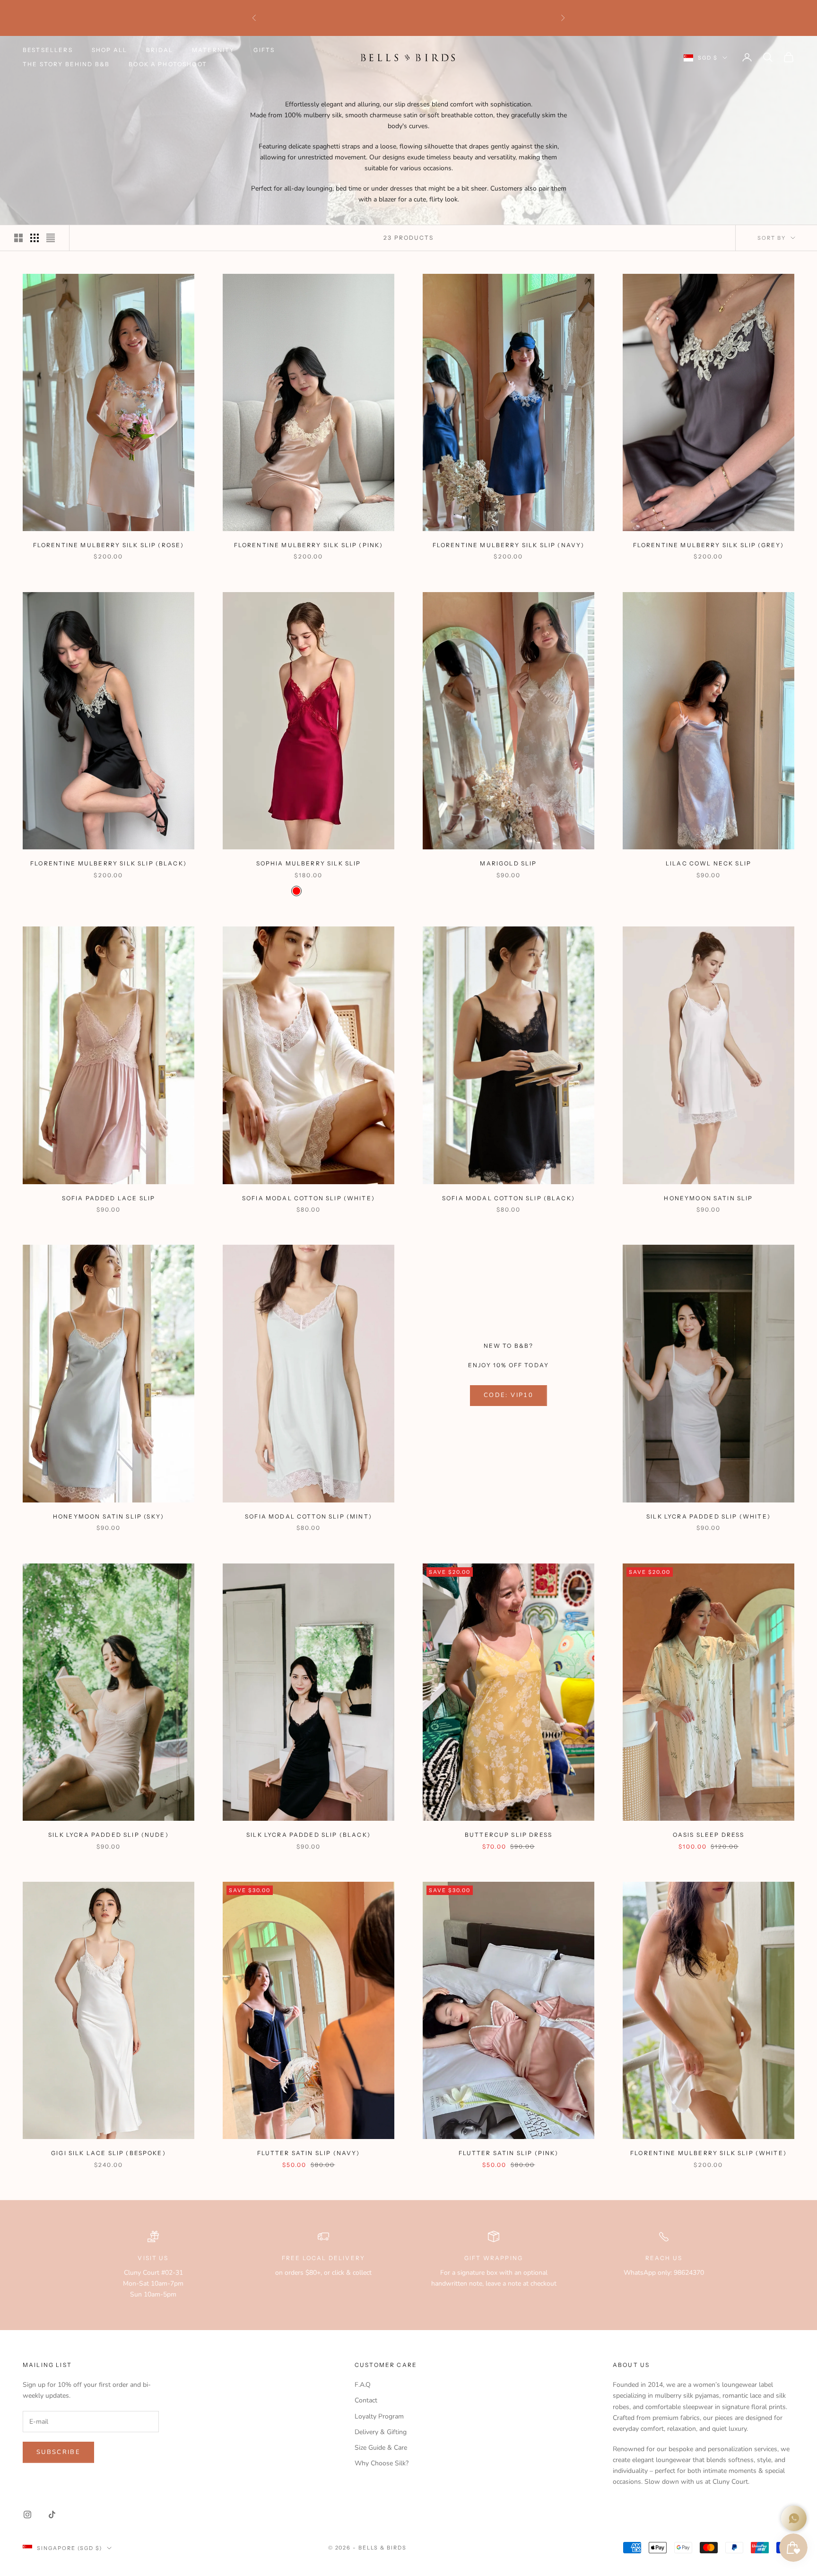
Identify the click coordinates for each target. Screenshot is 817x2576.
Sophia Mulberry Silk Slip (309, 863)
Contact (366, 2400)
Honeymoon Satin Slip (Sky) (109, 1516)
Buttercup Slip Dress (508, 1835)
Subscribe (58, 2452)
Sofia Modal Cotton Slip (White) (309, 1198)
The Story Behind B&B (66, 64)
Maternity (213, 50)
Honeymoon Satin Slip (708, 1198)
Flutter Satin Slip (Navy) (309, 2153)
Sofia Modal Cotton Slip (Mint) (309, 1516)
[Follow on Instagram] (27, 2515)
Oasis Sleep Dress (709, 1835)
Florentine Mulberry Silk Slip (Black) (109, 863)
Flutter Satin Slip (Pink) (509, 2153)
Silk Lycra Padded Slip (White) (708, 1516)
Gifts (264, 50)
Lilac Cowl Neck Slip (708, 863)
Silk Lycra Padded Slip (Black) (309, 1835)
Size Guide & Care (381, 2448)
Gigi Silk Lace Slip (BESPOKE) (109, 2153)
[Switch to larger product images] (18, 238)
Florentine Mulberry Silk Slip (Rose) (109, 545)
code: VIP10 (508, 1395)
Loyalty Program (379, 2416)
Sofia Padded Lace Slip (109, 1198)
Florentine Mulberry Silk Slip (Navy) (509, 545)
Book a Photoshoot (168, 64)
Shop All (109, 50)
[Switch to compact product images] (51, 238)
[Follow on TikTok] (52, 2515)
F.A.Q (363, 2385)
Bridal (160, 50)
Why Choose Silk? (382, 2463)
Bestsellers (48, 50)
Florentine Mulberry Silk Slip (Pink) (309, 545)
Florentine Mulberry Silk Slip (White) (708, 2153)
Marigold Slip (508, 863)
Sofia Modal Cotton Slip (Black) (508, 1198)
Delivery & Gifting (381, 2432)
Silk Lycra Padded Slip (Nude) (109, 1835)
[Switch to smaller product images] (35, 238)
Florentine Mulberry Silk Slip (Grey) (709, 545)
